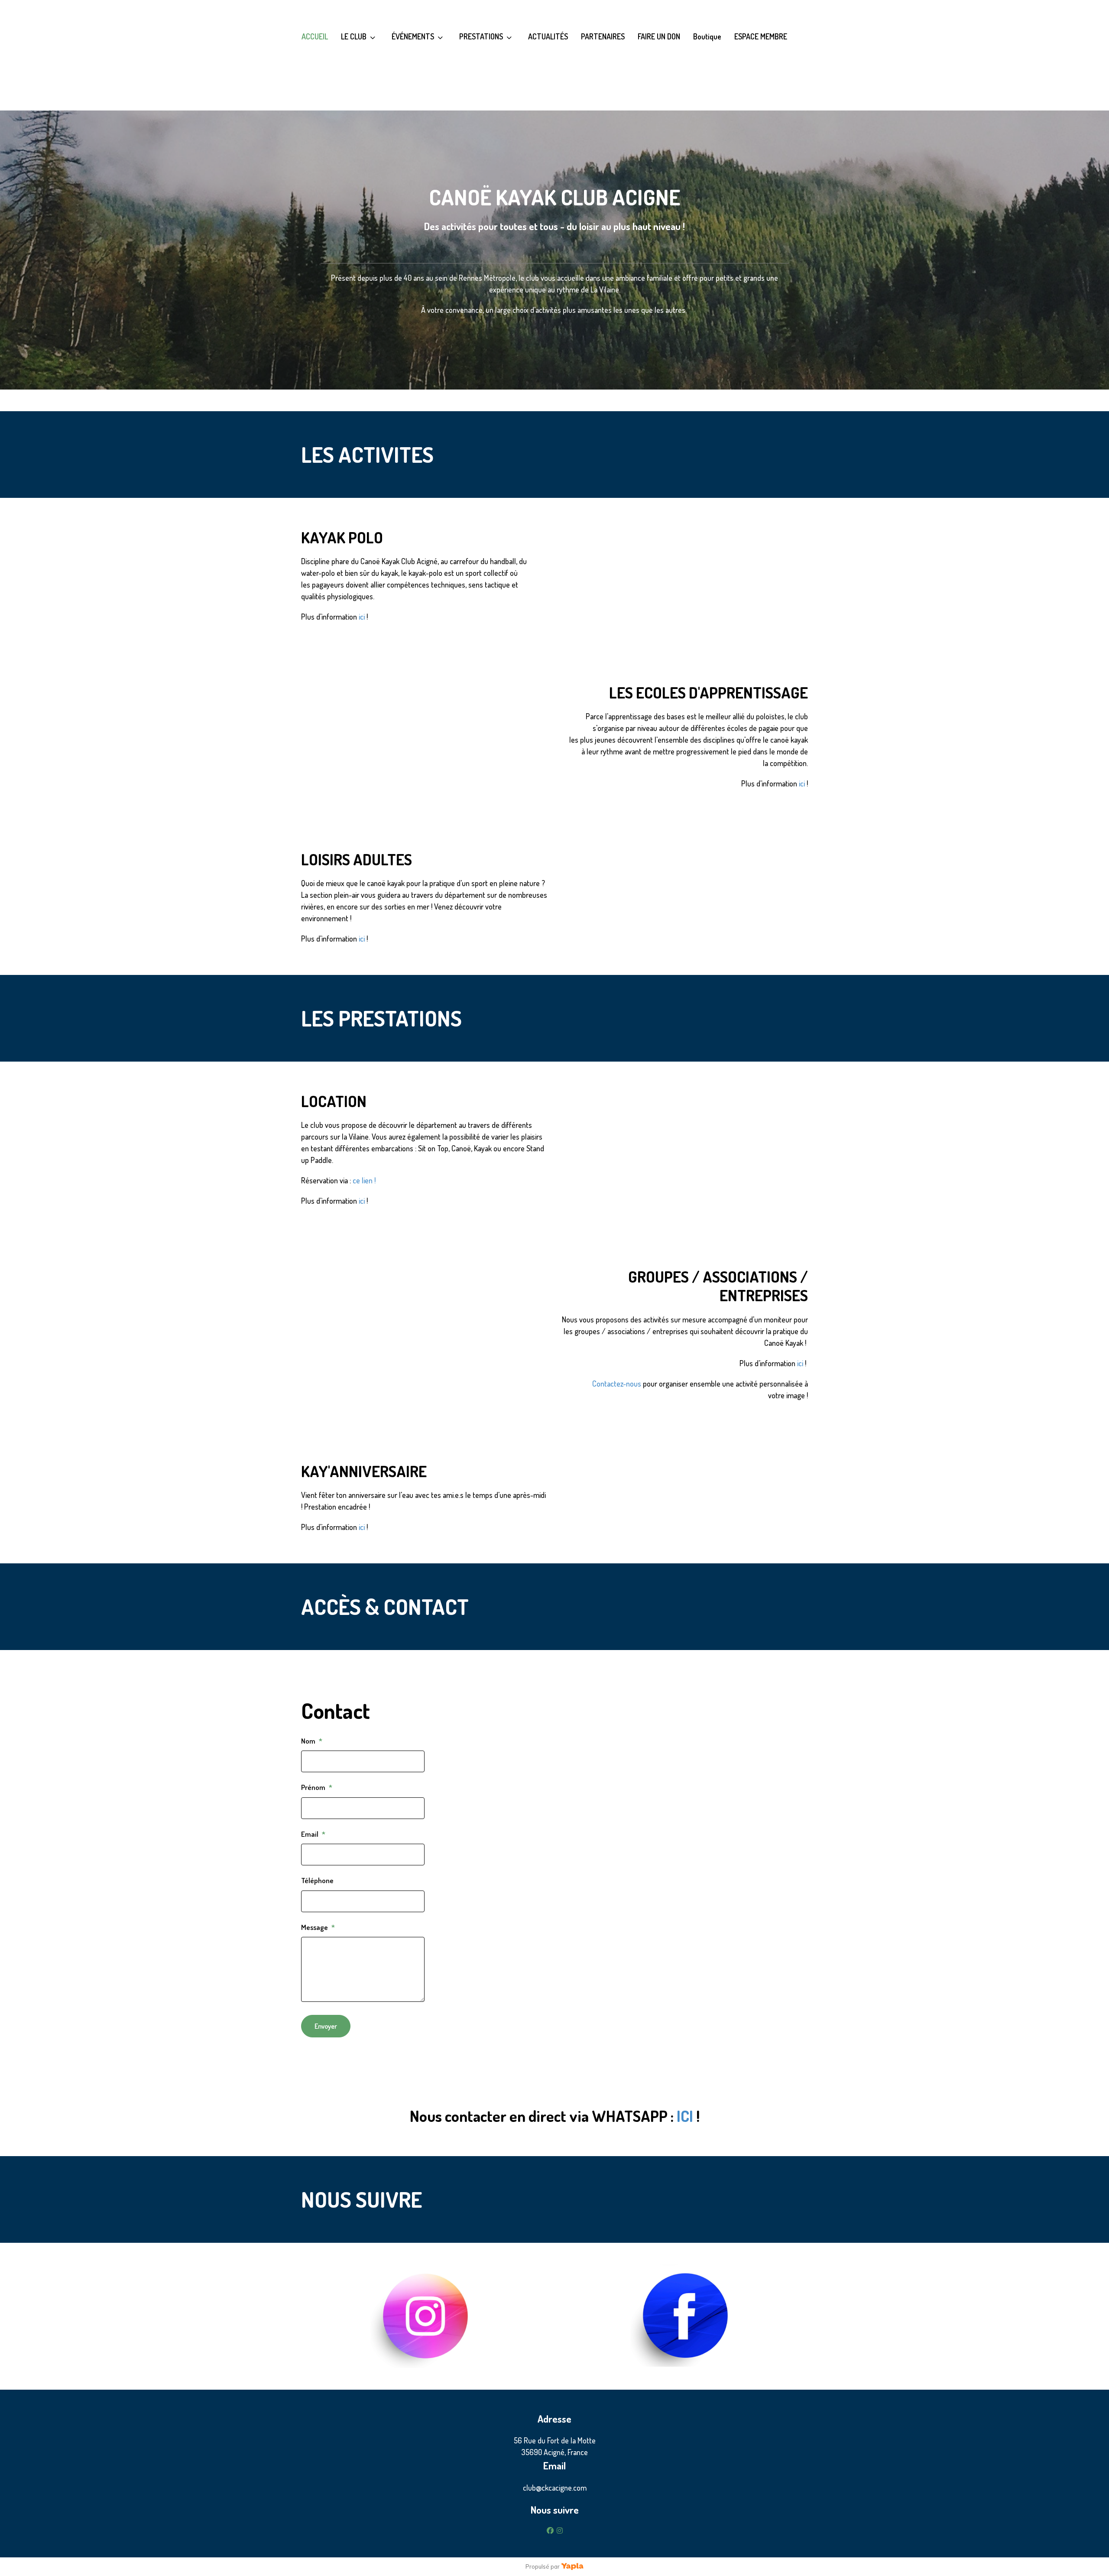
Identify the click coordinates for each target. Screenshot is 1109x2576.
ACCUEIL (315, 36)
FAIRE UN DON (659, 36)
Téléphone (317, 1880)
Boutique (707, 36)
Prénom (317, 1787)
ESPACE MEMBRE (761, 36)
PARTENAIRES (603, 36)
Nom (312, 1741)
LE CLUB (354, 36)
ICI (685, 2116)
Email (313, 1834)
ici (362, 617)
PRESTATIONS (481, 36)
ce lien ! (364, 1180)
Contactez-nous (617, 1384)
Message (318, 1927)
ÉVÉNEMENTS (413, 36)
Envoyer (326, 2026)
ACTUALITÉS (548, 36)
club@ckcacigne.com (555, 2488)
